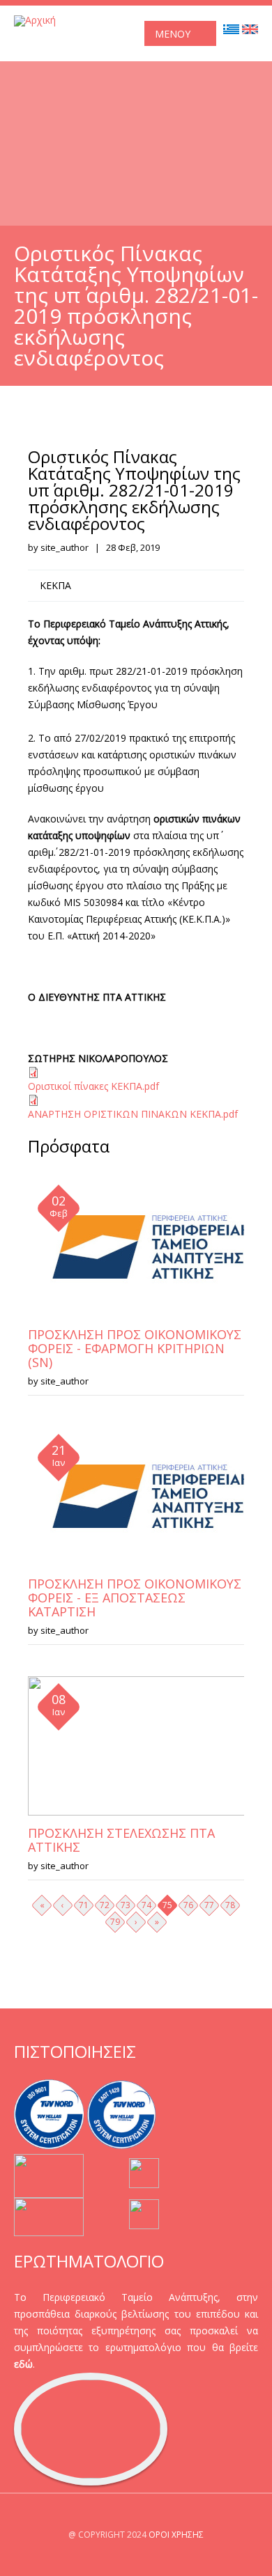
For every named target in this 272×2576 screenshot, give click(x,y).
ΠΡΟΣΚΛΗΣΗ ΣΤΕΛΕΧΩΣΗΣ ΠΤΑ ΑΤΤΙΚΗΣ (121, 1840)
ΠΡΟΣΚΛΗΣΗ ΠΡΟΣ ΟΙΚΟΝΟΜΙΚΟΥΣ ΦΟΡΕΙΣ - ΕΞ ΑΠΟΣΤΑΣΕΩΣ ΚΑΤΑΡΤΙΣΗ (135, 1598)
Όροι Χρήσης (176, 2535)
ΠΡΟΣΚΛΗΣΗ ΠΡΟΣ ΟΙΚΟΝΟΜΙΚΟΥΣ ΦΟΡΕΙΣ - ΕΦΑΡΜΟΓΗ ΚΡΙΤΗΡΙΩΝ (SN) (135, 1348)
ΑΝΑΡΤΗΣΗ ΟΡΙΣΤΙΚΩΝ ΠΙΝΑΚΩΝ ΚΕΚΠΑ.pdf (133, 1114)
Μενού (173, 34)
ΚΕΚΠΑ (55, 585)
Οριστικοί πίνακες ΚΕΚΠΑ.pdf (93, 1086)
